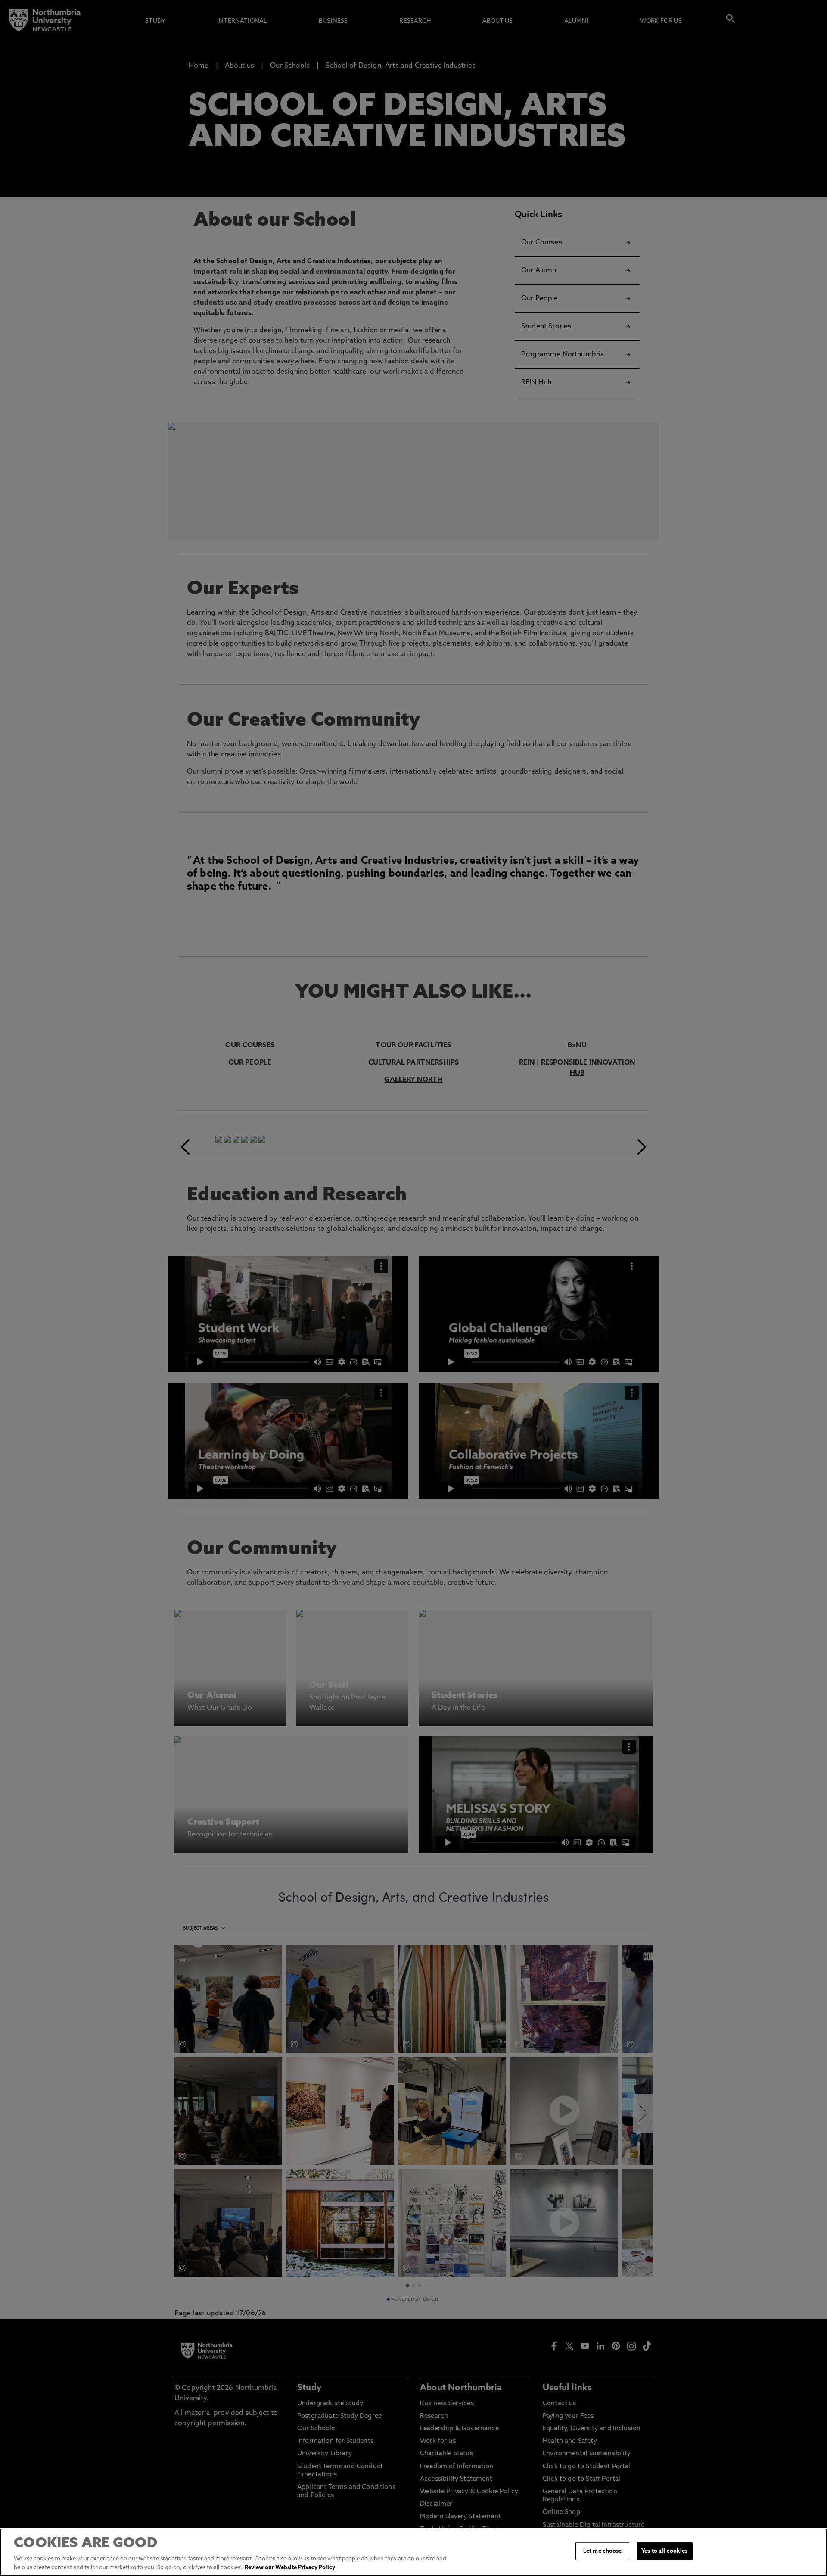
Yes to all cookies (664, 2551)
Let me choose (603, 2551)
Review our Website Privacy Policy (290, 2567)
